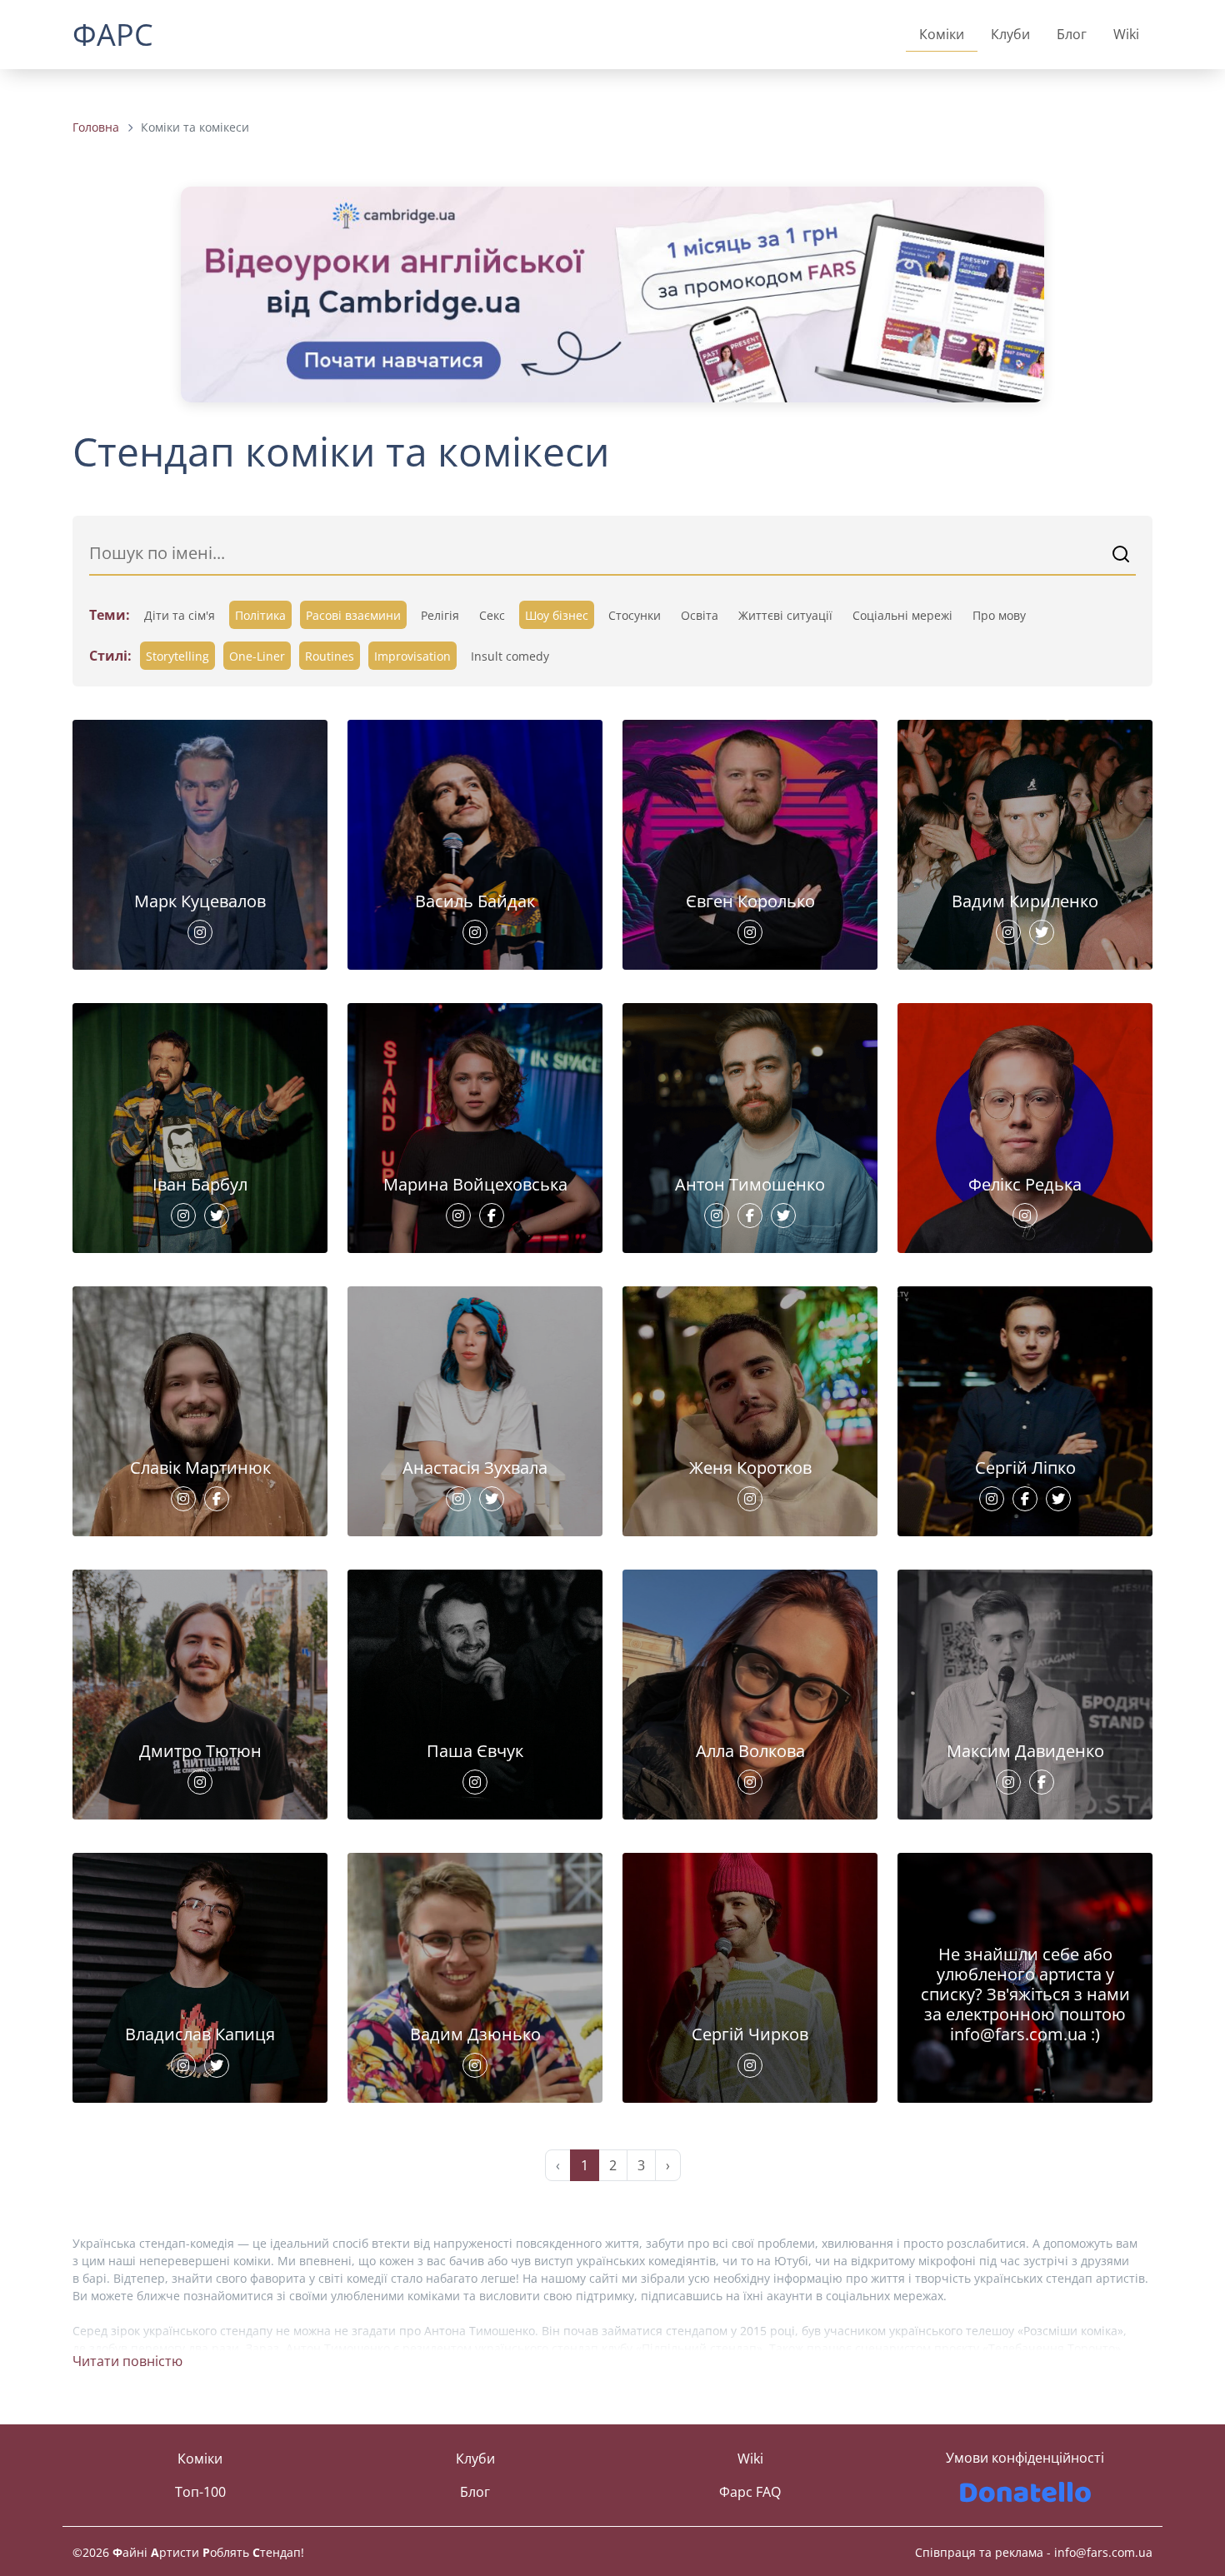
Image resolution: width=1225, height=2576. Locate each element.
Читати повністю (127, 2361)
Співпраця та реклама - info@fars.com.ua (1034, 2552)
